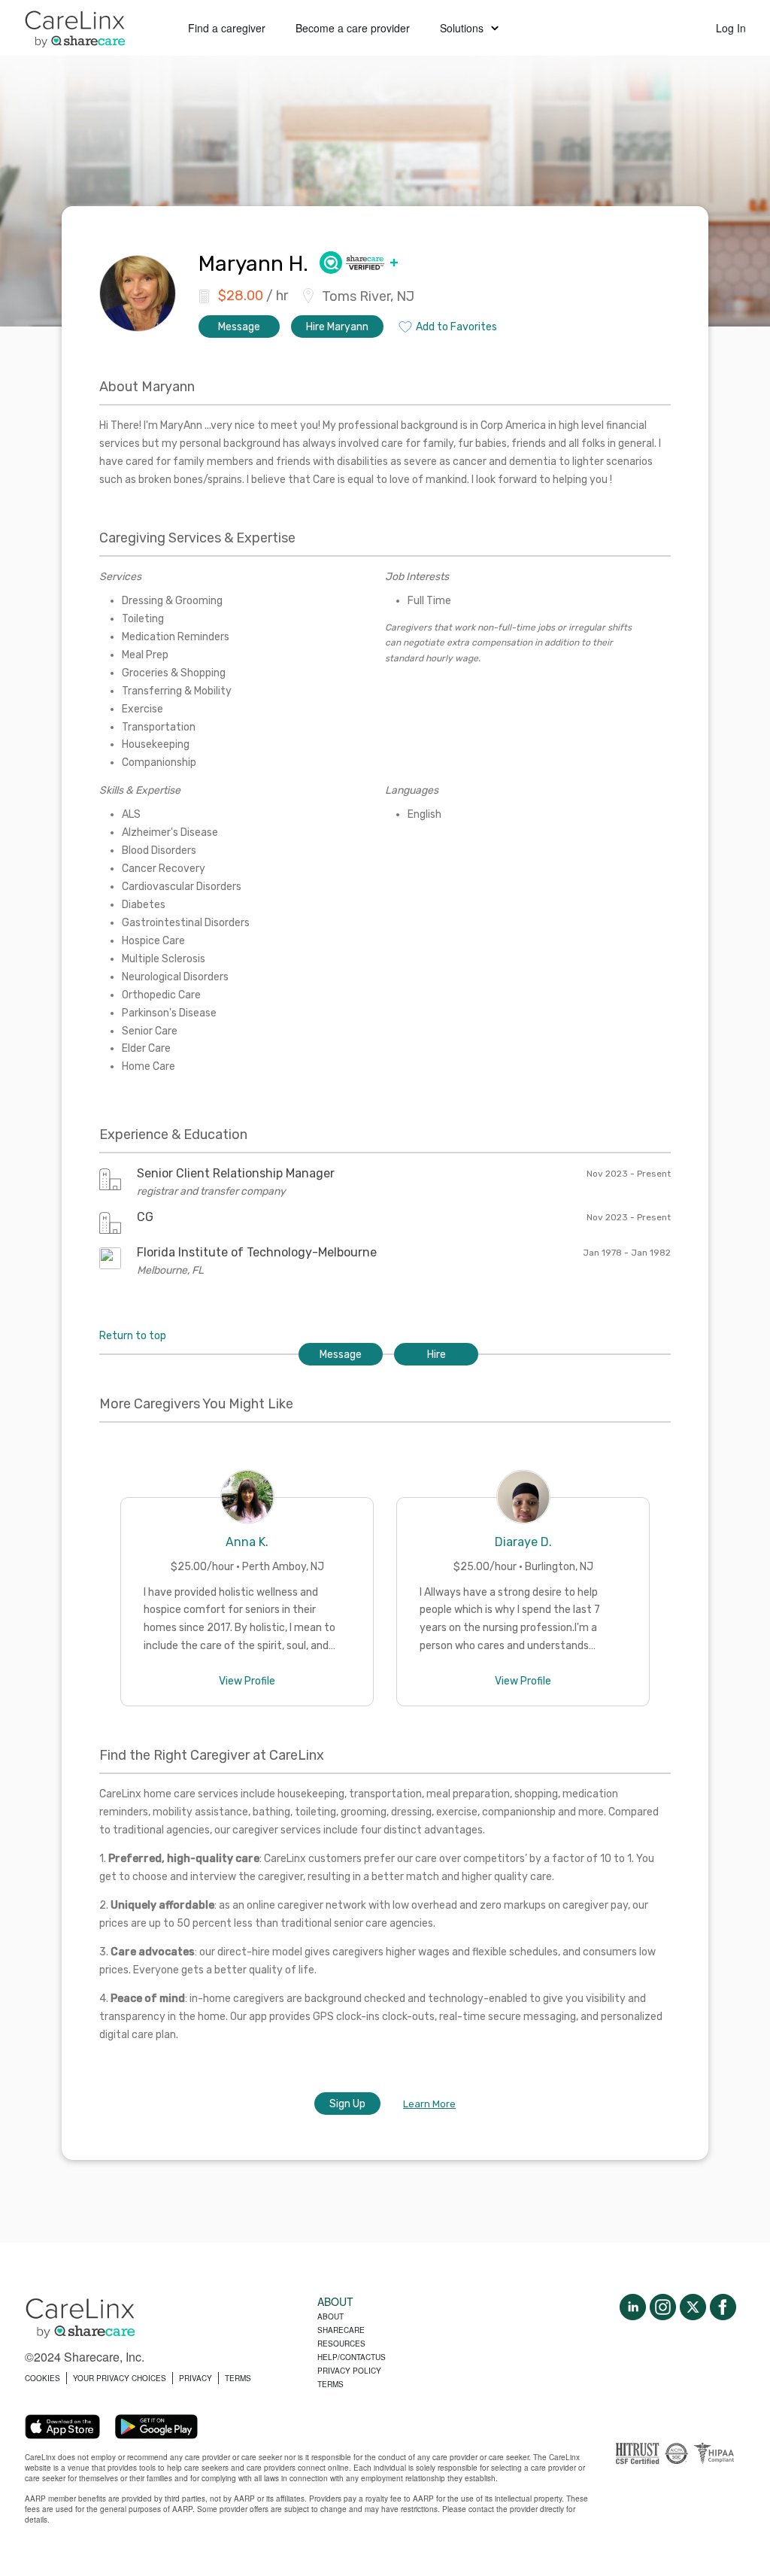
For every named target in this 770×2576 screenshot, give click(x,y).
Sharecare (341, 2330)
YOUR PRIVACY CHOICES (120, 2378)
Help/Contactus (352, 2357)
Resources (341, 2344)
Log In (731, 28)
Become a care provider (353, 28)
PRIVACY (196, 2378)
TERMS (238, 2378)
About (330, 2316)
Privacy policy (349, 2371)
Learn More (429, 2104)
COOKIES (42, 2378)
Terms (330, 2384)
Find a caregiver (227, 28)
